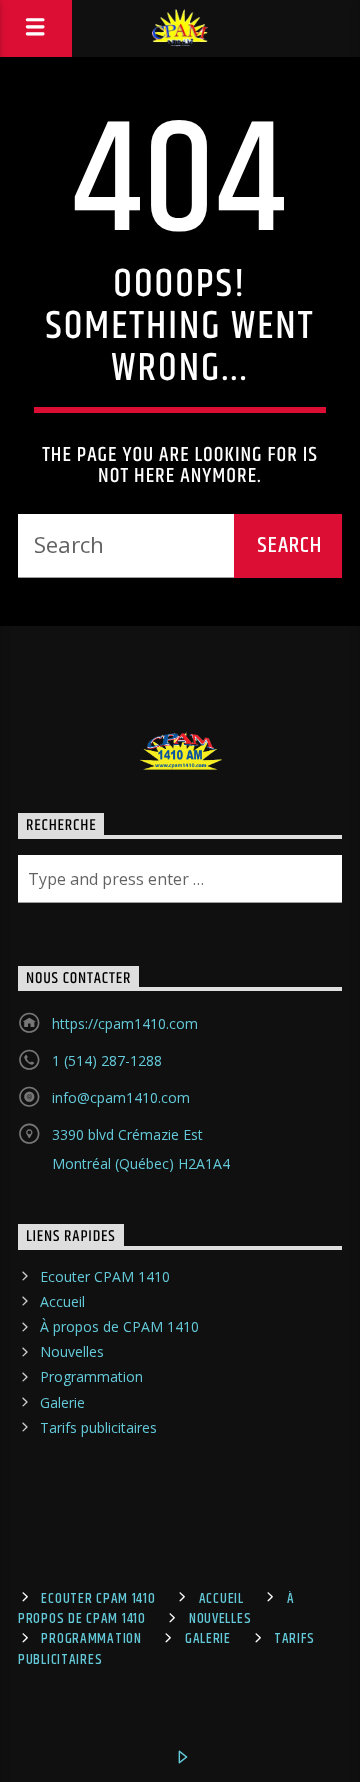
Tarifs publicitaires (98, 1427)
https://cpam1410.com (125, 1023)
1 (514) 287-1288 (107, 1060)
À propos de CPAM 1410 (119, 1326)
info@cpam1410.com (121, 1097)
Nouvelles (72, 1351)
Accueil (62, 1301)
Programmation (91, 1376)
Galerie (62, 1402)
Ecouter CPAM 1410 (105, 1276)
